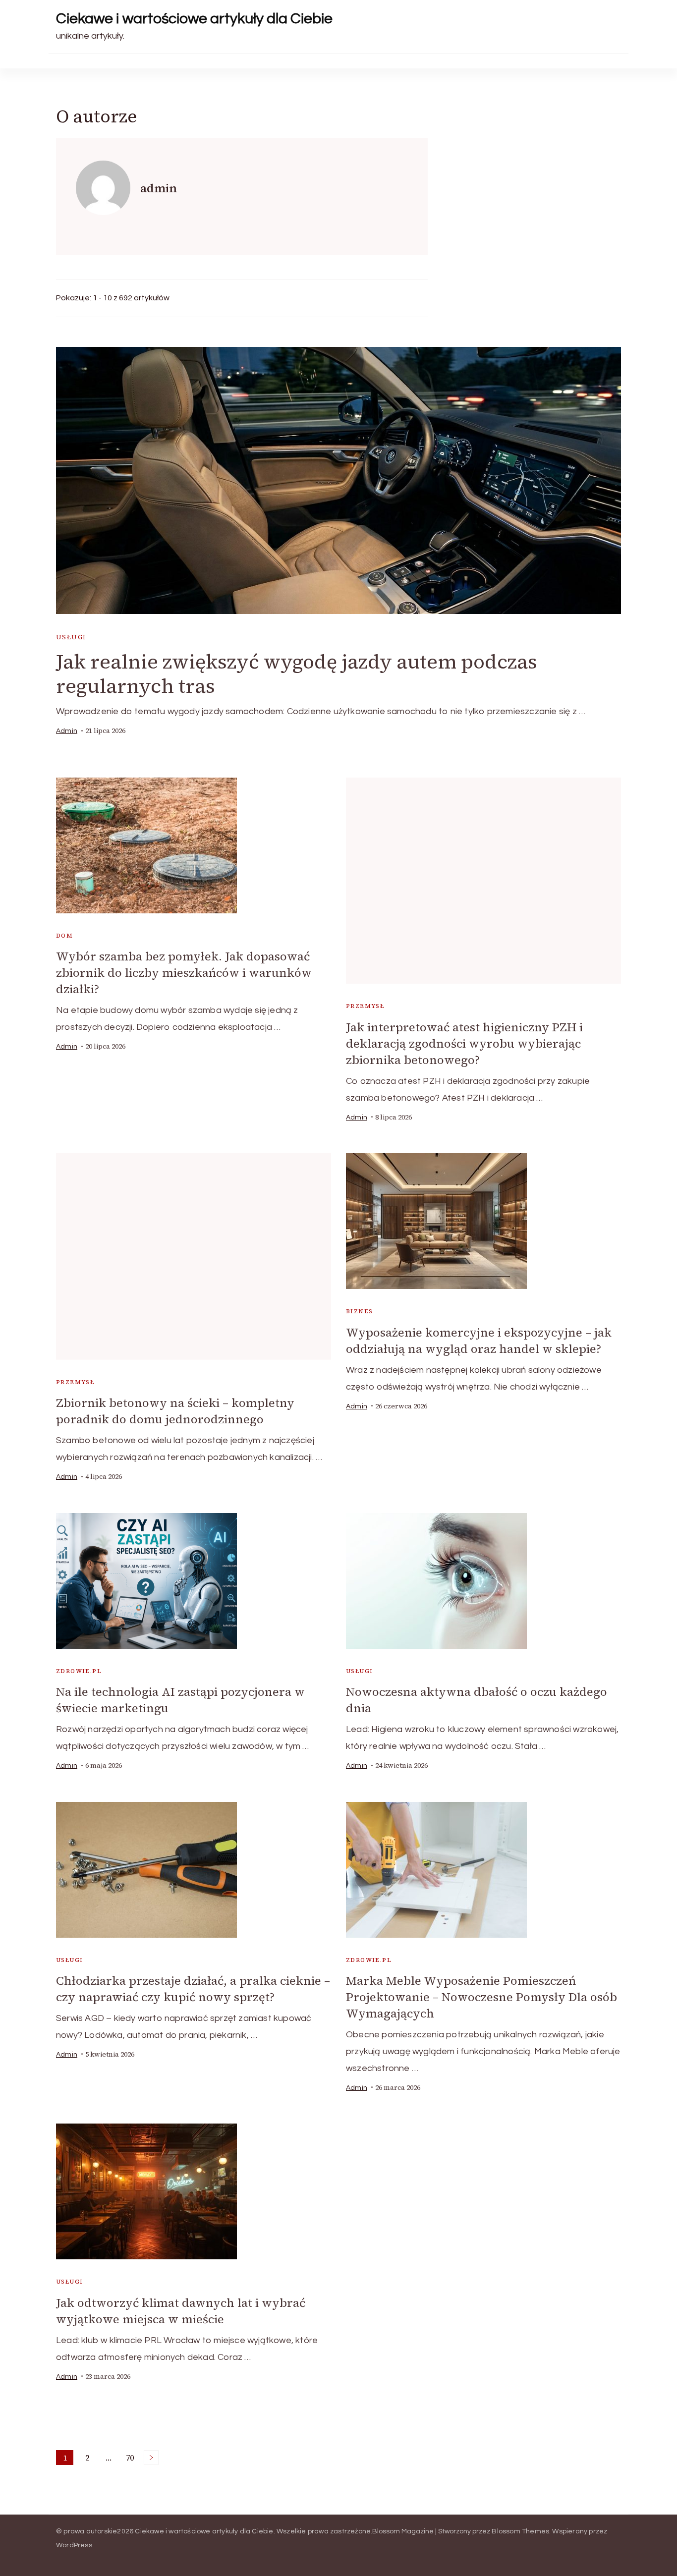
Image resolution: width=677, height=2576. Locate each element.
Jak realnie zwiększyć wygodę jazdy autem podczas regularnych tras (297, 674)
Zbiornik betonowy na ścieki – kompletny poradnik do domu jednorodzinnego (175, 1411)
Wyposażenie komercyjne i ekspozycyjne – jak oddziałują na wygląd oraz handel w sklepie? (479, 1341)
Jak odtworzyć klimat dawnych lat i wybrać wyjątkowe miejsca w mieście (181, 2311)
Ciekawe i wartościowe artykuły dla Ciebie (194, 19)
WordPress (74, 2545)
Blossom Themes (520, 2531)
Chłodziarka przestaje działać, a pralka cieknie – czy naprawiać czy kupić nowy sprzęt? (193, 1989)
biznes (359, 1311)
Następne (151, 2458)
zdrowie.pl (79, 1671)
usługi (71, 637)
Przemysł (365, 1006)
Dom (64, 936)
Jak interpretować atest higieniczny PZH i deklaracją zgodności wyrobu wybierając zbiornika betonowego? (464, 1043)
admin (67, 731)
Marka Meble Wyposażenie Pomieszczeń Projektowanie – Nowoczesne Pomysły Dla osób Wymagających (481, 1997)
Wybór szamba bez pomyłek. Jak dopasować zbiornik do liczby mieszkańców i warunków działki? (184, 973)
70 (132, 2459)
